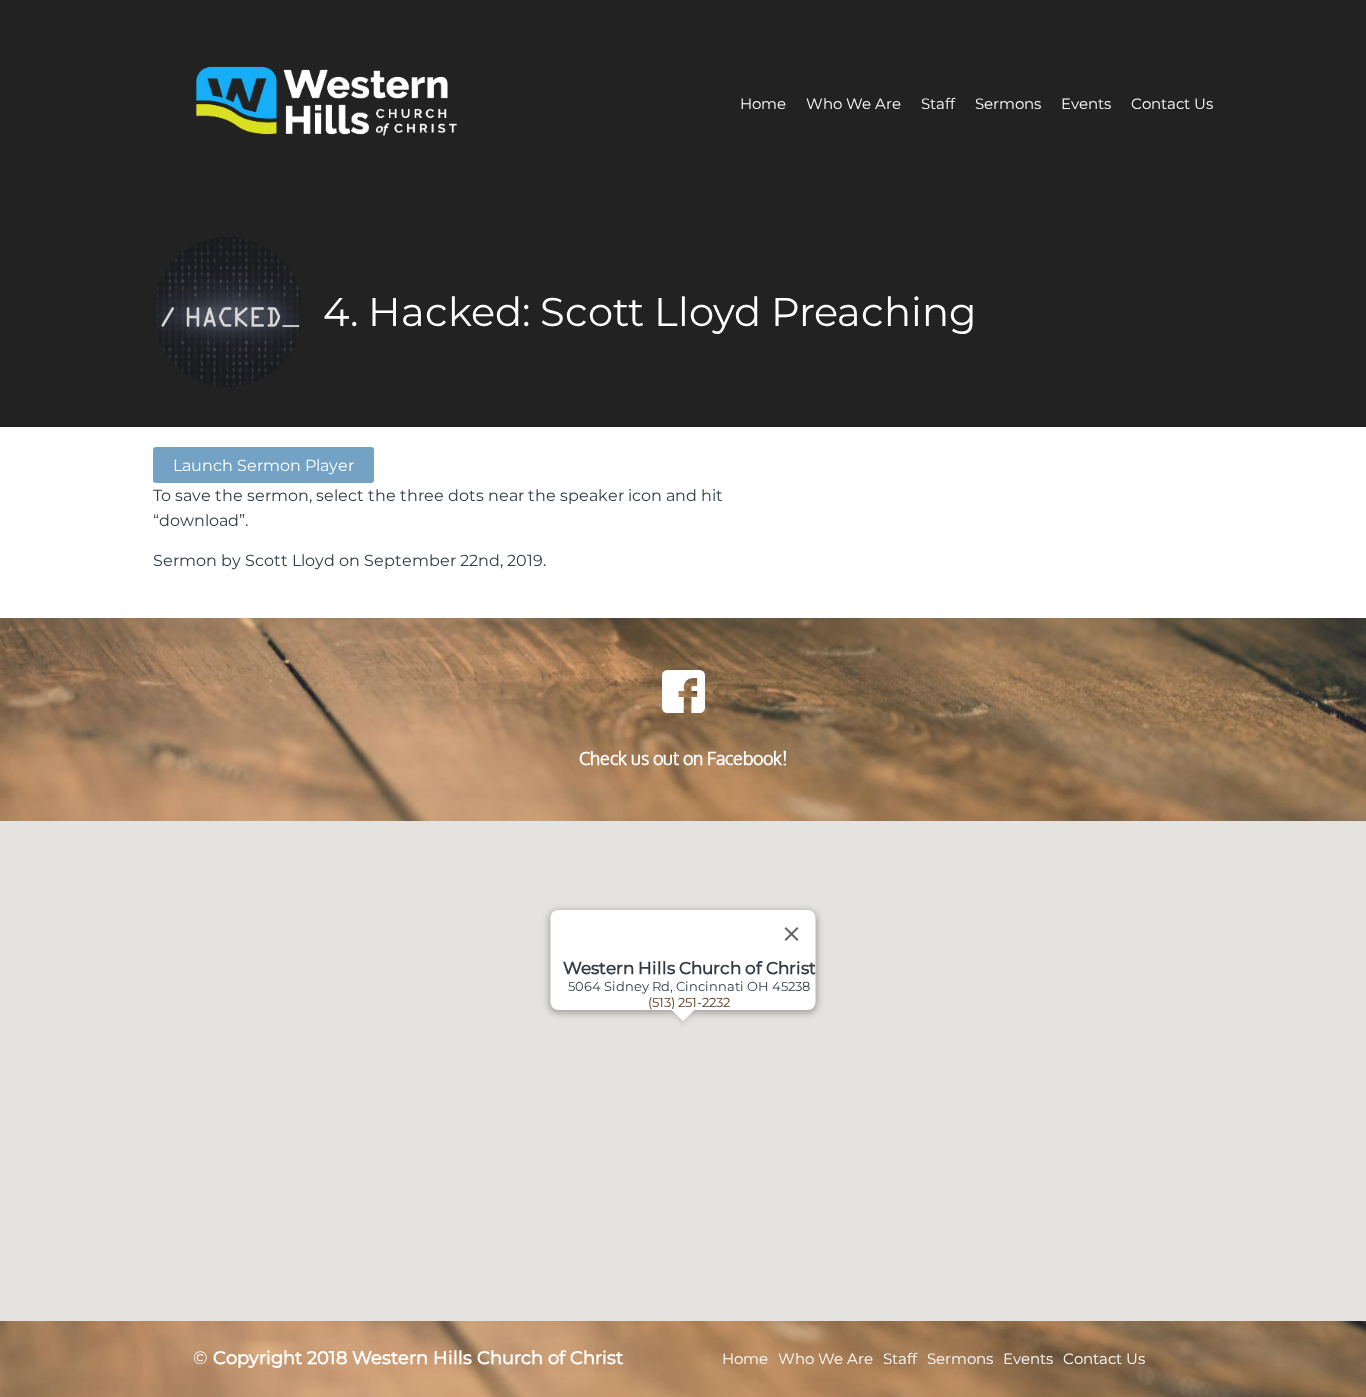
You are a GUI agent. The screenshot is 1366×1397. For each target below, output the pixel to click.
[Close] (792, 934)
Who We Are (853, 103)
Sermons (1008, 103)
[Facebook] (683, 691)
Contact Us (1172, 103)
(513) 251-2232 (689, 1002)
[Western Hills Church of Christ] (371, 103)
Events (1086, 103)
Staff (938, 103)
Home (763, 103)
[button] (708, 1071)
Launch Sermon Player (263, 465)
